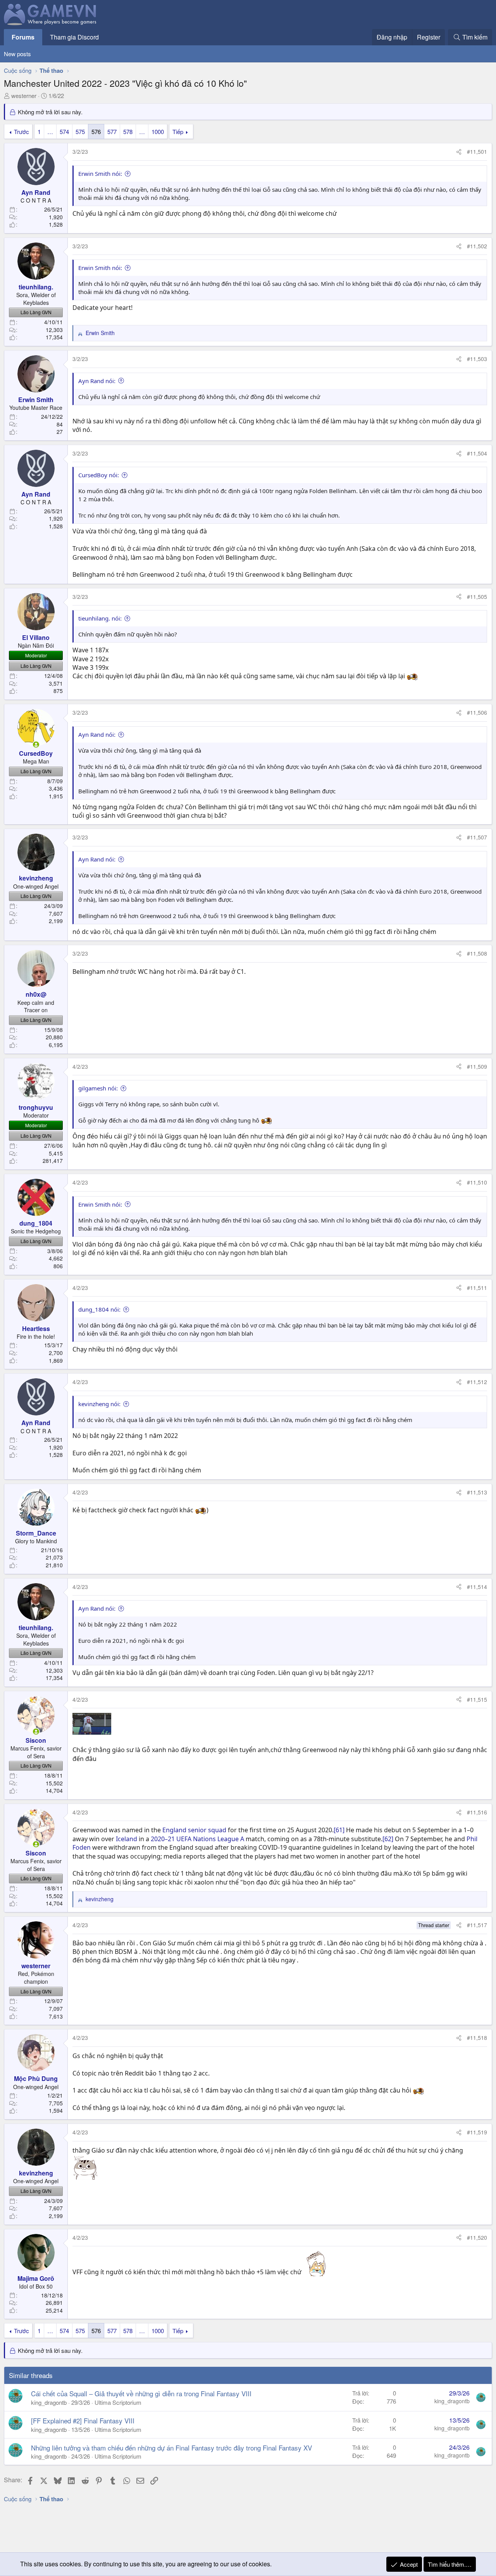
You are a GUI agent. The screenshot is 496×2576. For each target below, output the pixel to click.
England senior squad (194, 1830)
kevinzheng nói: (99, 1404)
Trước (22, 132)
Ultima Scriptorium (118, 2402)
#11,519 (477, 2132)
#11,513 (477, 1492)
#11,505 (477, 597)
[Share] (459, 152)
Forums (23, 37)
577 (112, 132)
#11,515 (477, 1699)
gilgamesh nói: (98, 1088)
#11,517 (477, 1925)
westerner (24, 95)
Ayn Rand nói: (97, 381)
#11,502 (477, 246)
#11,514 (477, 1587)
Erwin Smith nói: (100, 174)
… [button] (50, 132)
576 (96, 132)
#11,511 (477, 1288)
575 (80, 132)
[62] (388, 1839)
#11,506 (477, 712)
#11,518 (477, 2038)
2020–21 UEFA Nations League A (197, 1839)
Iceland (127, 1839)
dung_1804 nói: (99, 1309)
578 (128, 132)
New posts (17, 54)
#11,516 (477, 1812)
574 (64, 132)
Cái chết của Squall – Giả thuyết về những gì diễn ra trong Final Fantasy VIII (141, 2393)
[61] (339, 1830)
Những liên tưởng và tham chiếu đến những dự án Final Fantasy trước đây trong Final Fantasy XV (171, 2448)
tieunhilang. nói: (100, 618)
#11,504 (477, 453)
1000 (158, 132)
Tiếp (178, 132)
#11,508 (477, 953)
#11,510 (477, 1182)
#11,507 (477, 837)
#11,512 (477, 1382)
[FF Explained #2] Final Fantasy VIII (83, 2420)
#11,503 (477, 359)
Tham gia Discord (74, 37)
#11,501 (477, 151)
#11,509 (477, 1066)
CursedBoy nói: (99, 475)
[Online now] (36, 745)
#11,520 (477, 2237)
